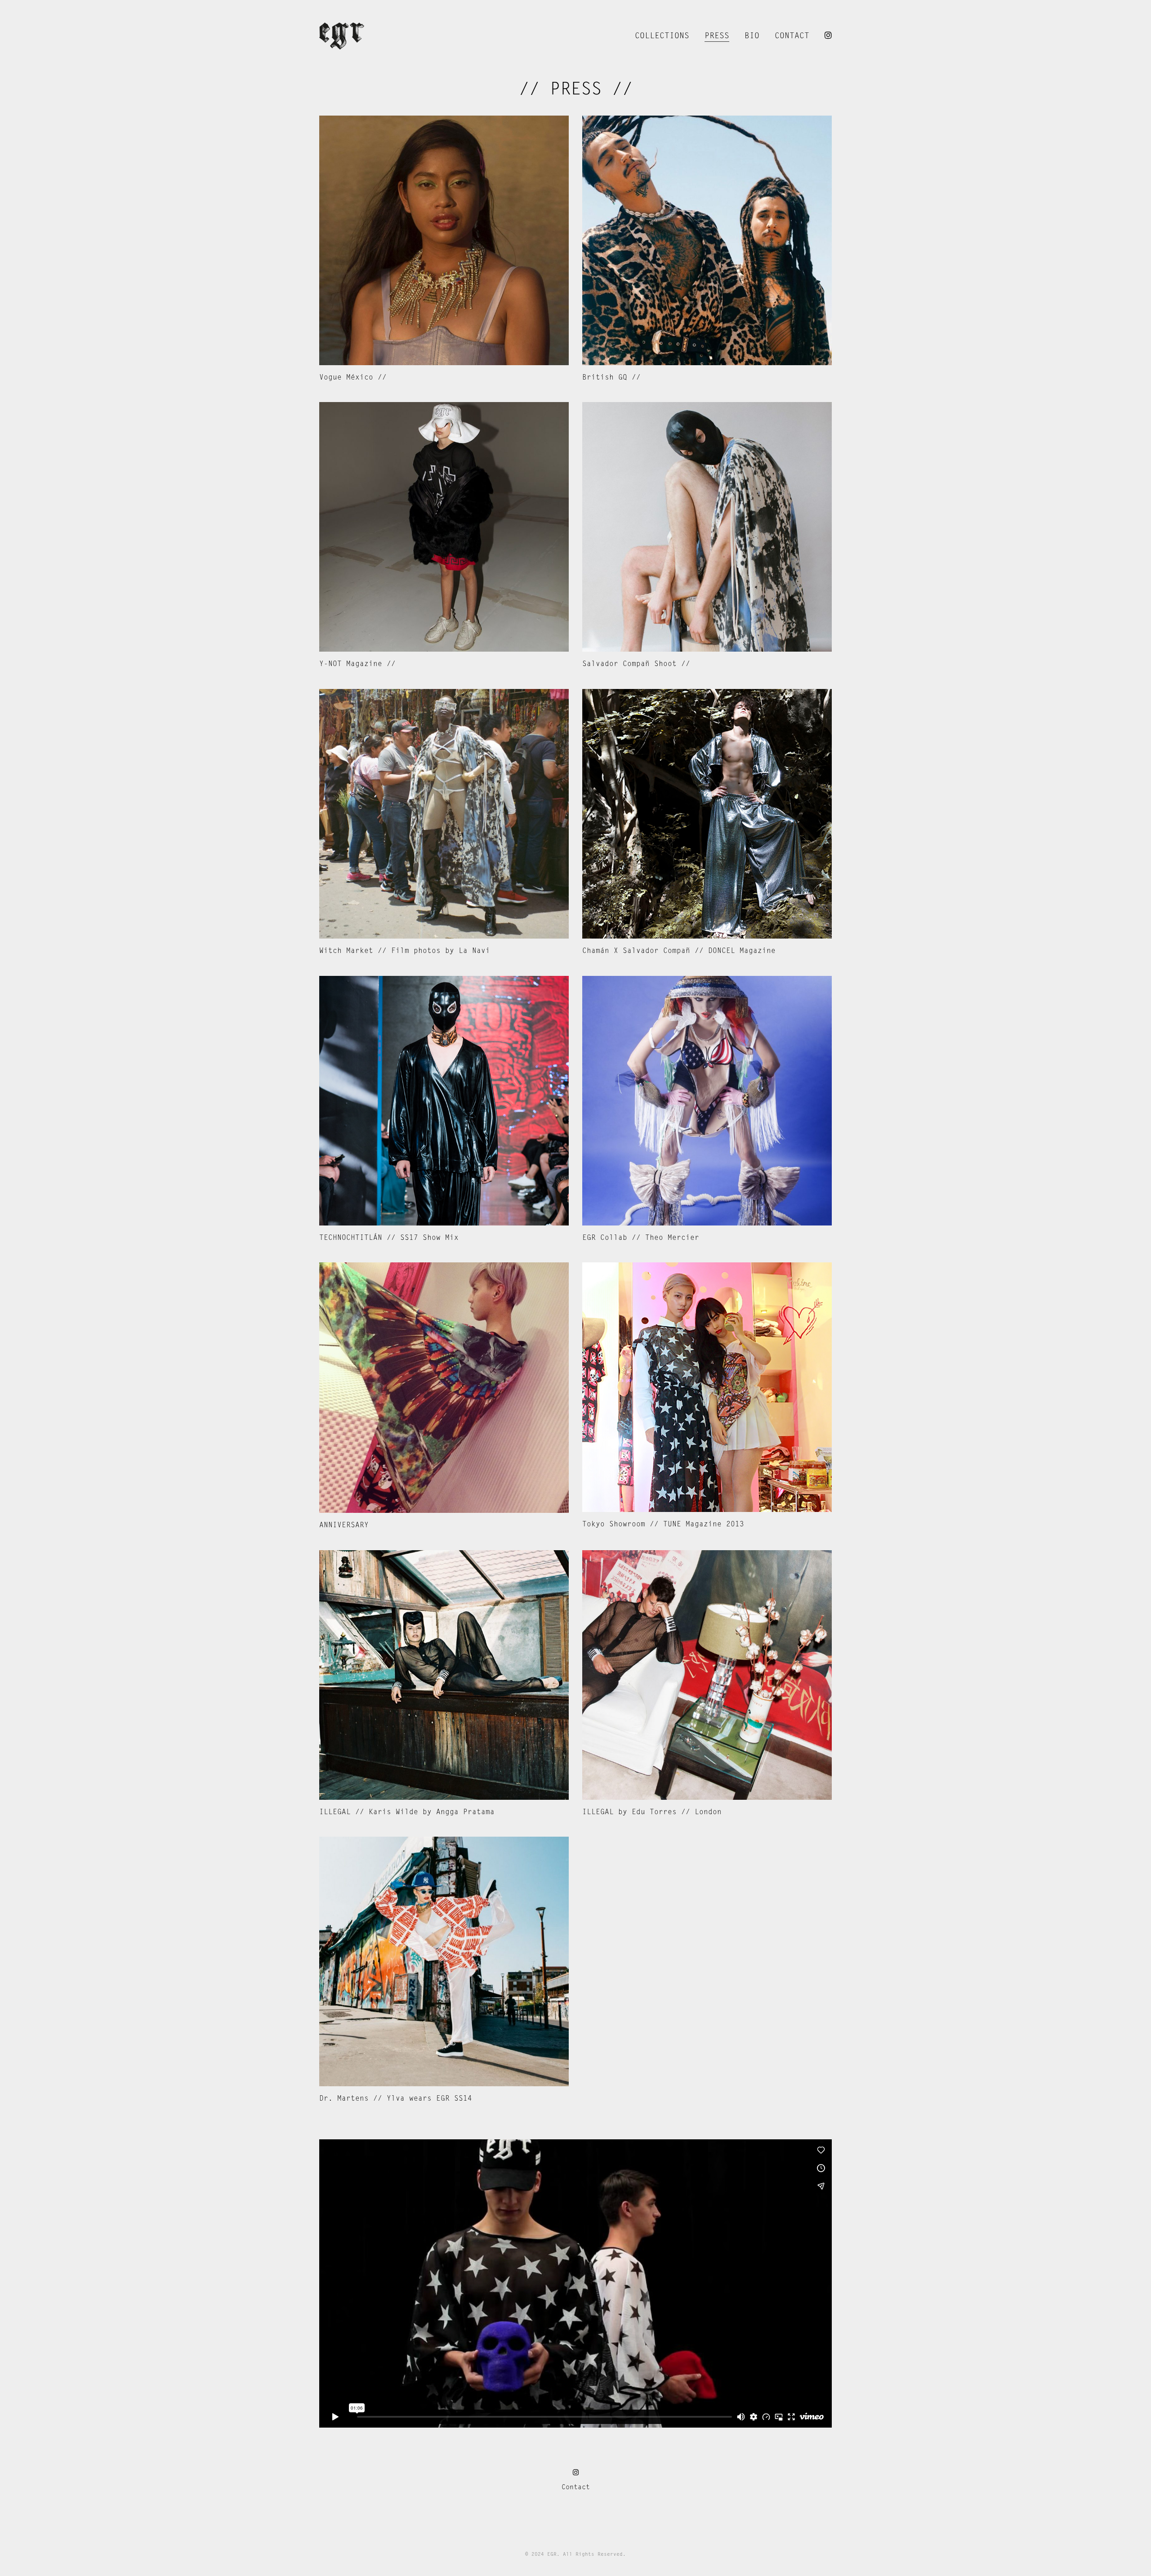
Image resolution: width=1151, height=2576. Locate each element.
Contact (576, 2487)
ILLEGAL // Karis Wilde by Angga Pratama (407, 1812)
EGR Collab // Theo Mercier (641, 1238)
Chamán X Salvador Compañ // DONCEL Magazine (679, 951)
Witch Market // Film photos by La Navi (405, 951)
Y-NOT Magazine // (357, 664)
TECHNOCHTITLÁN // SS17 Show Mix (389, 1238)
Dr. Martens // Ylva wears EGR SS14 (396, 2099)
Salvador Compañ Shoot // (636, 664)
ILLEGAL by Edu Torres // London (652, 1812)
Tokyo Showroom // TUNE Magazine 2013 (663, 1525)
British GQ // (611, 378)
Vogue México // (353, 378)
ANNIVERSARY (344, 1525)
